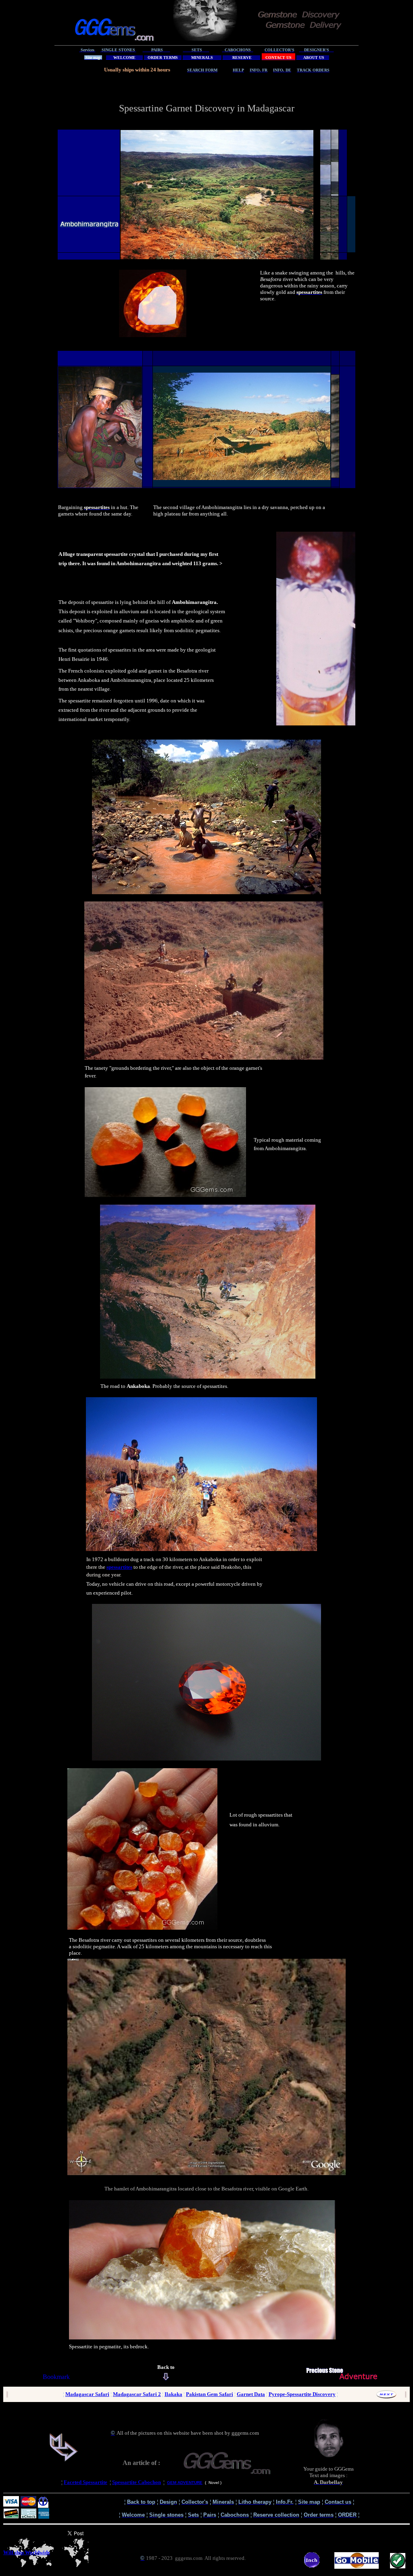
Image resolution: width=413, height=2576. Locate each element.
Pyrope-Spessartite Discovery (302, 2394)
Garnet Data (251, 2394)
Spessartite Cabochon (137, 2482)
